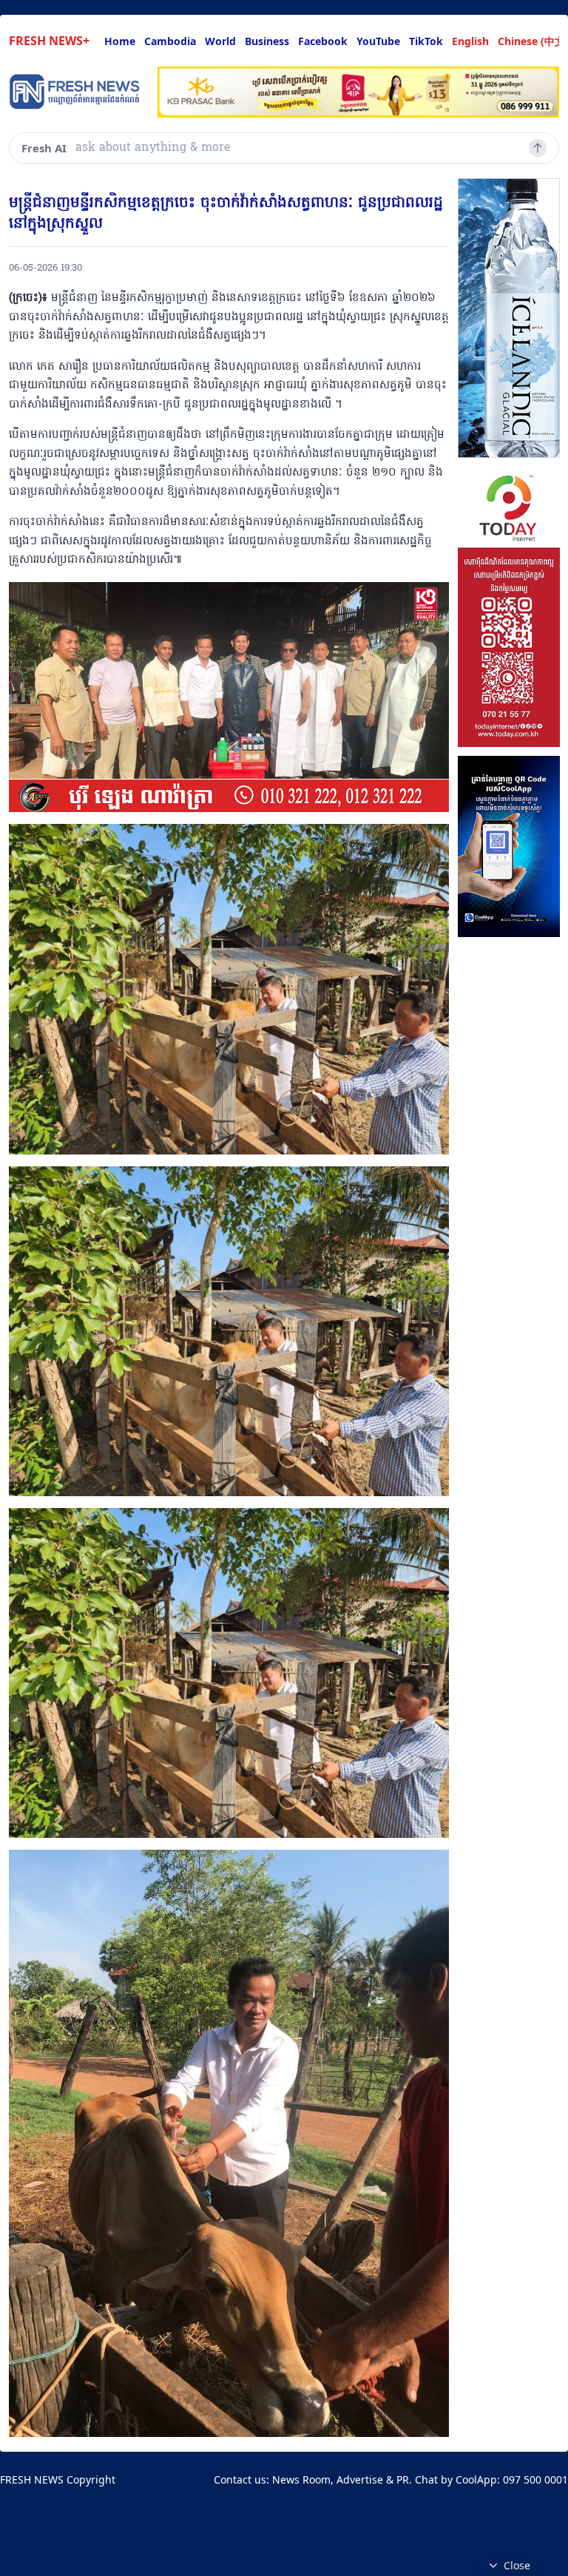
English (470, 41)
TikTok (426, 41)
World (220, 41)
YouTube (378, 41)
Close (517, 2565)
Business (267, 41)
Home (120, 41)
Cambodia (170, 41)
